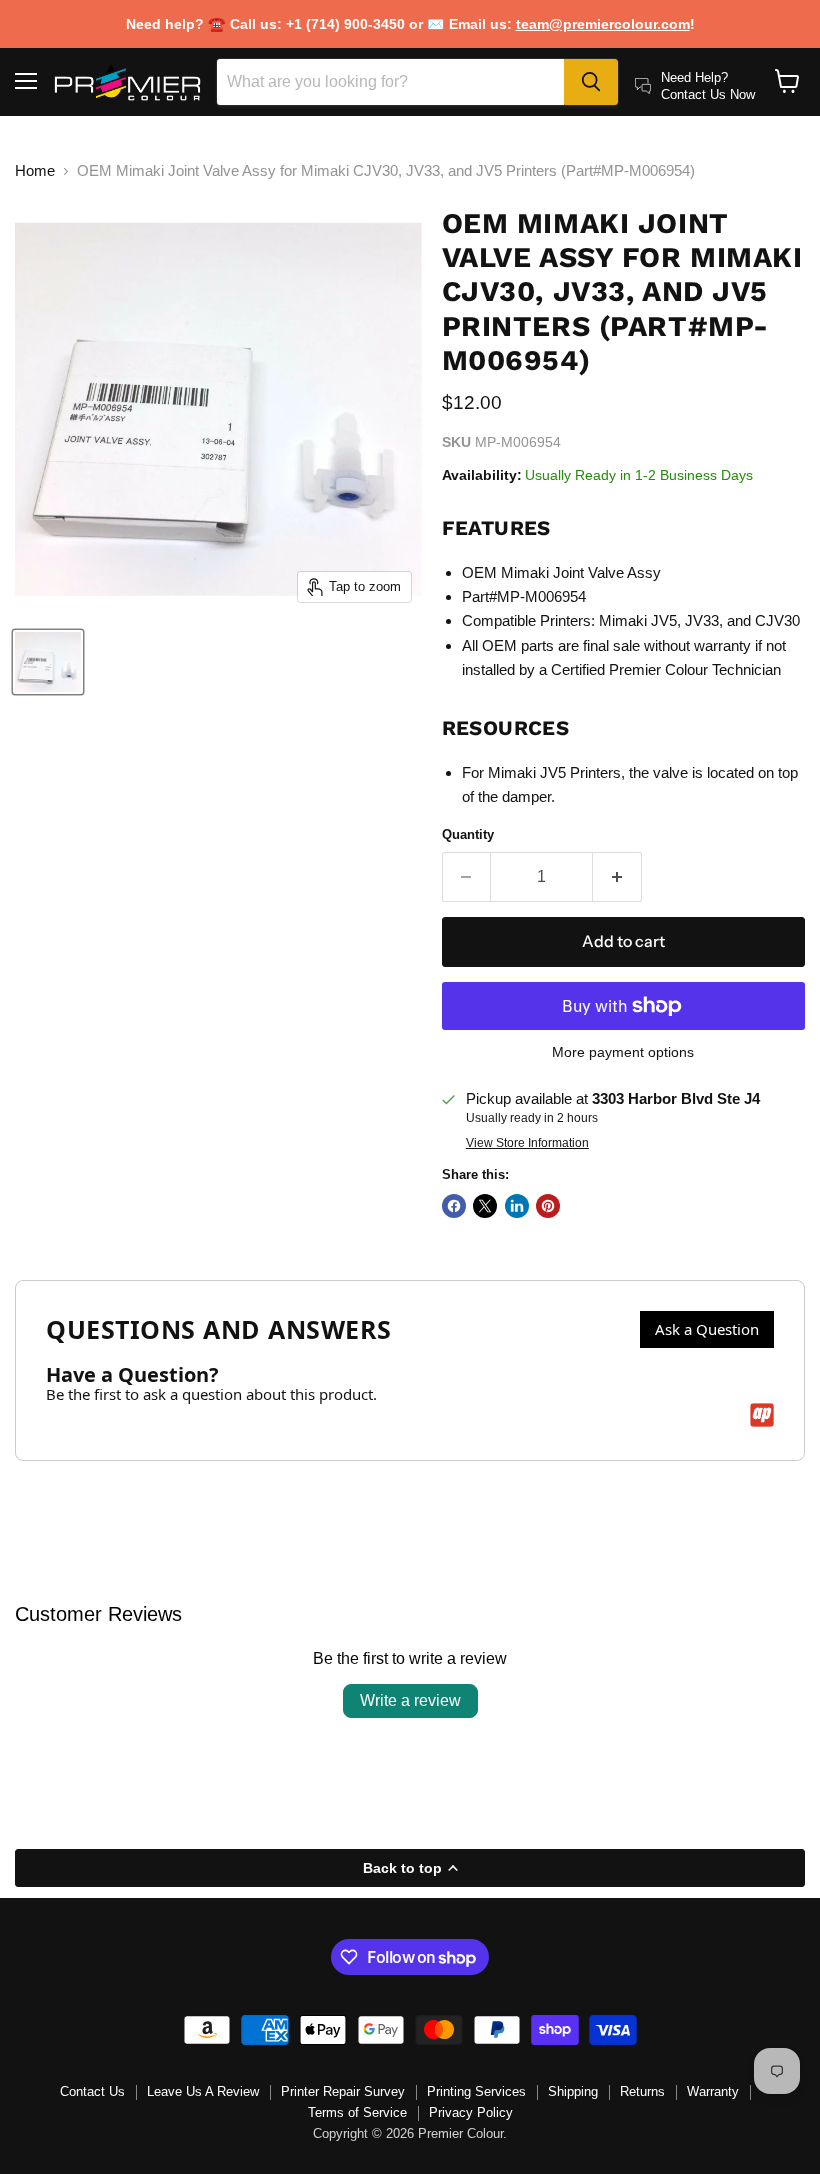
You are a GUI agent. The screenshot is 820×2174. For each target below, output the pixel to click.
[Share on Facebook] (454, 1206)
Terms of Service (357, 2112)
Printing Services (476, 2091)
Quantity (468, 834)
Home (35, 170)
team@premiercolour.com (603, 24)
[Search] (591, 82)
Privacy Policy (471, 2112)
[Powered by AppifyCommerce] (762, 1415)
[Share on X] (485, 1206)
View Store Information (527, 1143)
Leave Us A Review (203, 2091)
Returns (642, 2091)
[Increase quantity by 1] (617, 877)
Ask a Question (707, 1329)
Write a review (410, 1700)
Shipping (573, 2091)
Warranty (713, 2091)
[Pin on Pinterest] (548, 1206)
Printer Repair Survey (343, 2091)
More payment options (623, 1052)
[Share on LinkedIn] (517, 1206)
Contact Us (92, 2091)
